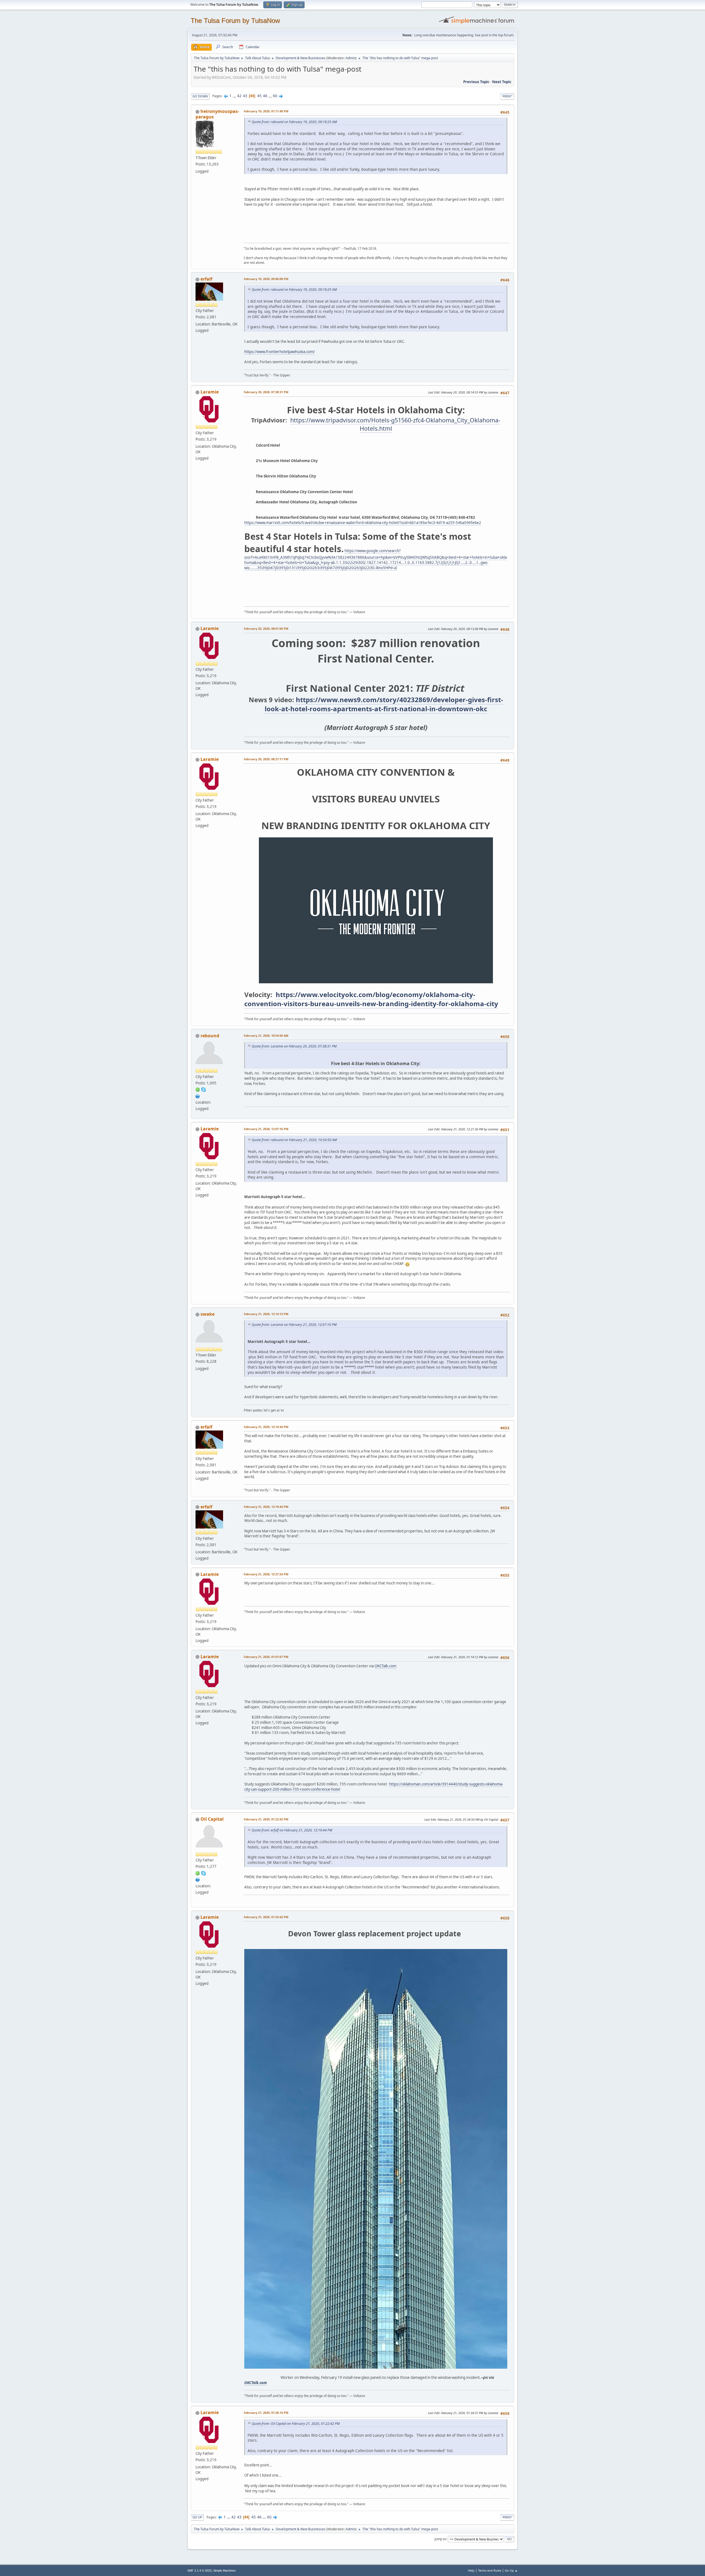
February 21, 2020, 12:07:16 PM (266, 1129)
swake (208, 1314)
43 (245, 96)
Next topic (502, 82)
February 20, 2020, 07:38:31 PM (266, 392)
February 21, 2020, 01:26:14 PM (266, 2413)
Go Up (197, 2517)
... (235, 96)
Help (471, 2570)
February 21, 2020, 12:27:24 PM (266, 1574)
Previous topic (476, 82)
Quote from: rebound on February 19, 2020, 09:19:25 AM (294, 122)
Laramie (210, 392)
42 (239, 96)
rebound (210, 1036)
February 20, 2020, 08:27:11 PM (266, 759)
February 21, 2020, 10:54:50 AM (266, 1035)
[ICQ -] (198, 1089)
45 (259, 96)
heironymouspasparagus (217, 114)
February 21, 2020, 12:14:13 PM (266, 1314)
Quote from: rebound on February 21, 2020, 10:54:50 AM (294, 1140)
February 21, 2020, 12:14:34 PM (266, 1427)
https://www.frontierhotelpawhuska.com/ (280, 352)
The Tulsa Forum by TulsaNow (235, 21)
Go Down (200, 96)
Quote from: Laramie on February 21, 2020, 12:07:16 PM (294, 1325)
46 (265, 96)
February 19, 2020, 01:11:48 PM (266, 111)
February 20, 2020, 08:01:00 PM (266, 629)
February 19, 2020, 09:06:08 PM (266, 279)
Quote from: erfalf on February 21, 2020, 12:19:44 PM (292, 1830)
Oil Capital (212, 1819)
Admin (351, 58)
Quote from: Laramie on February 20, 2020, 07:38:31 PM (294, 1046)
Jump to (440, 2539)
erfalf (206, 279)
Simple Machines (224, 2570)
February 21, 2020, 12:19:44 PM (266, 1507)
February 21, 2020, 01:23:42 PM (266, 1917)
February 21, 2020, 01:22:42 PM (266, 1819)
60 (275, 96)
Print (507, 96)
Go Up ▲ (511, 2570)
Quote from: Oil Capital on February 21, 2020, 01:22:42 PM (296, 2424)
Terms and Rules (490, 2570)
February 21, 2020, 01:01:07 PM (266, 1657)
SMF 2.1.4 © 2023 (199, 2570)
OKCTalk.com (385, 1666)
